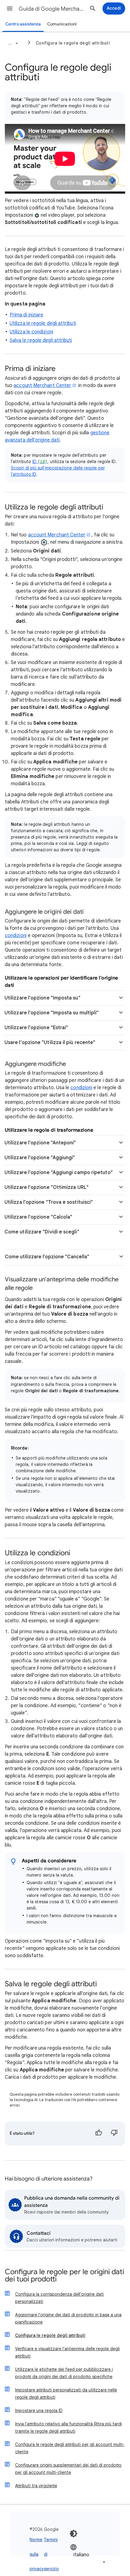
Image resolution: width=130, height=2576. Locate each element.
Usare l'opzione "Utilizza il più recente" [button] (50, 1043)
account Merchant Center (42, 385)
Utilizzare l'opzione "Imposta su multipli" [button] (52, 1013)
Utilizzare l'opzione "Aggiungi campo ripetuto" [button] (59, 1173)
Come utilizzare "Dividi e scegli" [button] (42, 1232)
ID (40, 462)
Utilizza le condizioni (31, 332)
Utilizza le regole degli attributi (43, 323)
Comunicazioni (62, 24)
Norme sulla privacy (37, 2554)
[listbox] (88, 2555)
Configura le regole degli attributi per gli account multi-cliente (70, 2448)
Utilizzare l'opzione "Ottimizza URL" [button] (47, 1187)
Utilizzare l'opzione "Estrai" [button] (36, 1028)
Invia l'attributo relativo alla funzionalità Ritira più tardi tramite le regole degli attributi (68, 2428)
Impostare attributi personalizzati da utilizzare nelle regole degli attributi (66, 2394)
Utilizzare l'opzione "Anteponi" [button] (40, 1143)
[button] (10, 8)
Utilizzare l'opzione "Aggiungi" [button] (40, 1158)
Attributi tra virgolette (36, 2486)
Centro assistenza (23, 24)
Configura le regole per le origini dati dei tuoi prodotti (64, 2276)
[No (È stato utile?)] (114, 2134)
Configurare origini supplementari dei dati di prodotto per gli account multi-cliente (68, 2469)
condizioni (16, 936)
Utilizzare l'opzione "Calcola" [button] (38, 1217)
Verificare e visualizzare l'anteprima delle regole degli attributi (67, 2352)
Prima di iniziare (26, 315)
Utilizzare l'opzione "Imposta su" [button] (42, 998)
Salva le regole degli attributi (41, 340)
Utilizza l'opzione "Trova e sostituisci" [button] (49, 1202)
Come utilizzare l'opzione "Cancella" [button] (47, 1257)
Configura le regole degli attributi (73, 43)
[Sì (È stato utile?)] (99, 2134)
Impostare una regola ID (39, 2411)
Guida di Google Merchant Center (52, 9)
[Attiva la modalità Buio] (73, 2534)
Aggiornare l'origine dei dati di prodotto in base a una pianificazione (68, 2318)
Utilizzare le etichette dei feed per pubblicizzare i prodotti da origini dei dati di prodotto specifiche (64, 2373)
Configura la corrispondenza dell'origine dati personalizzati (59, 2298)
